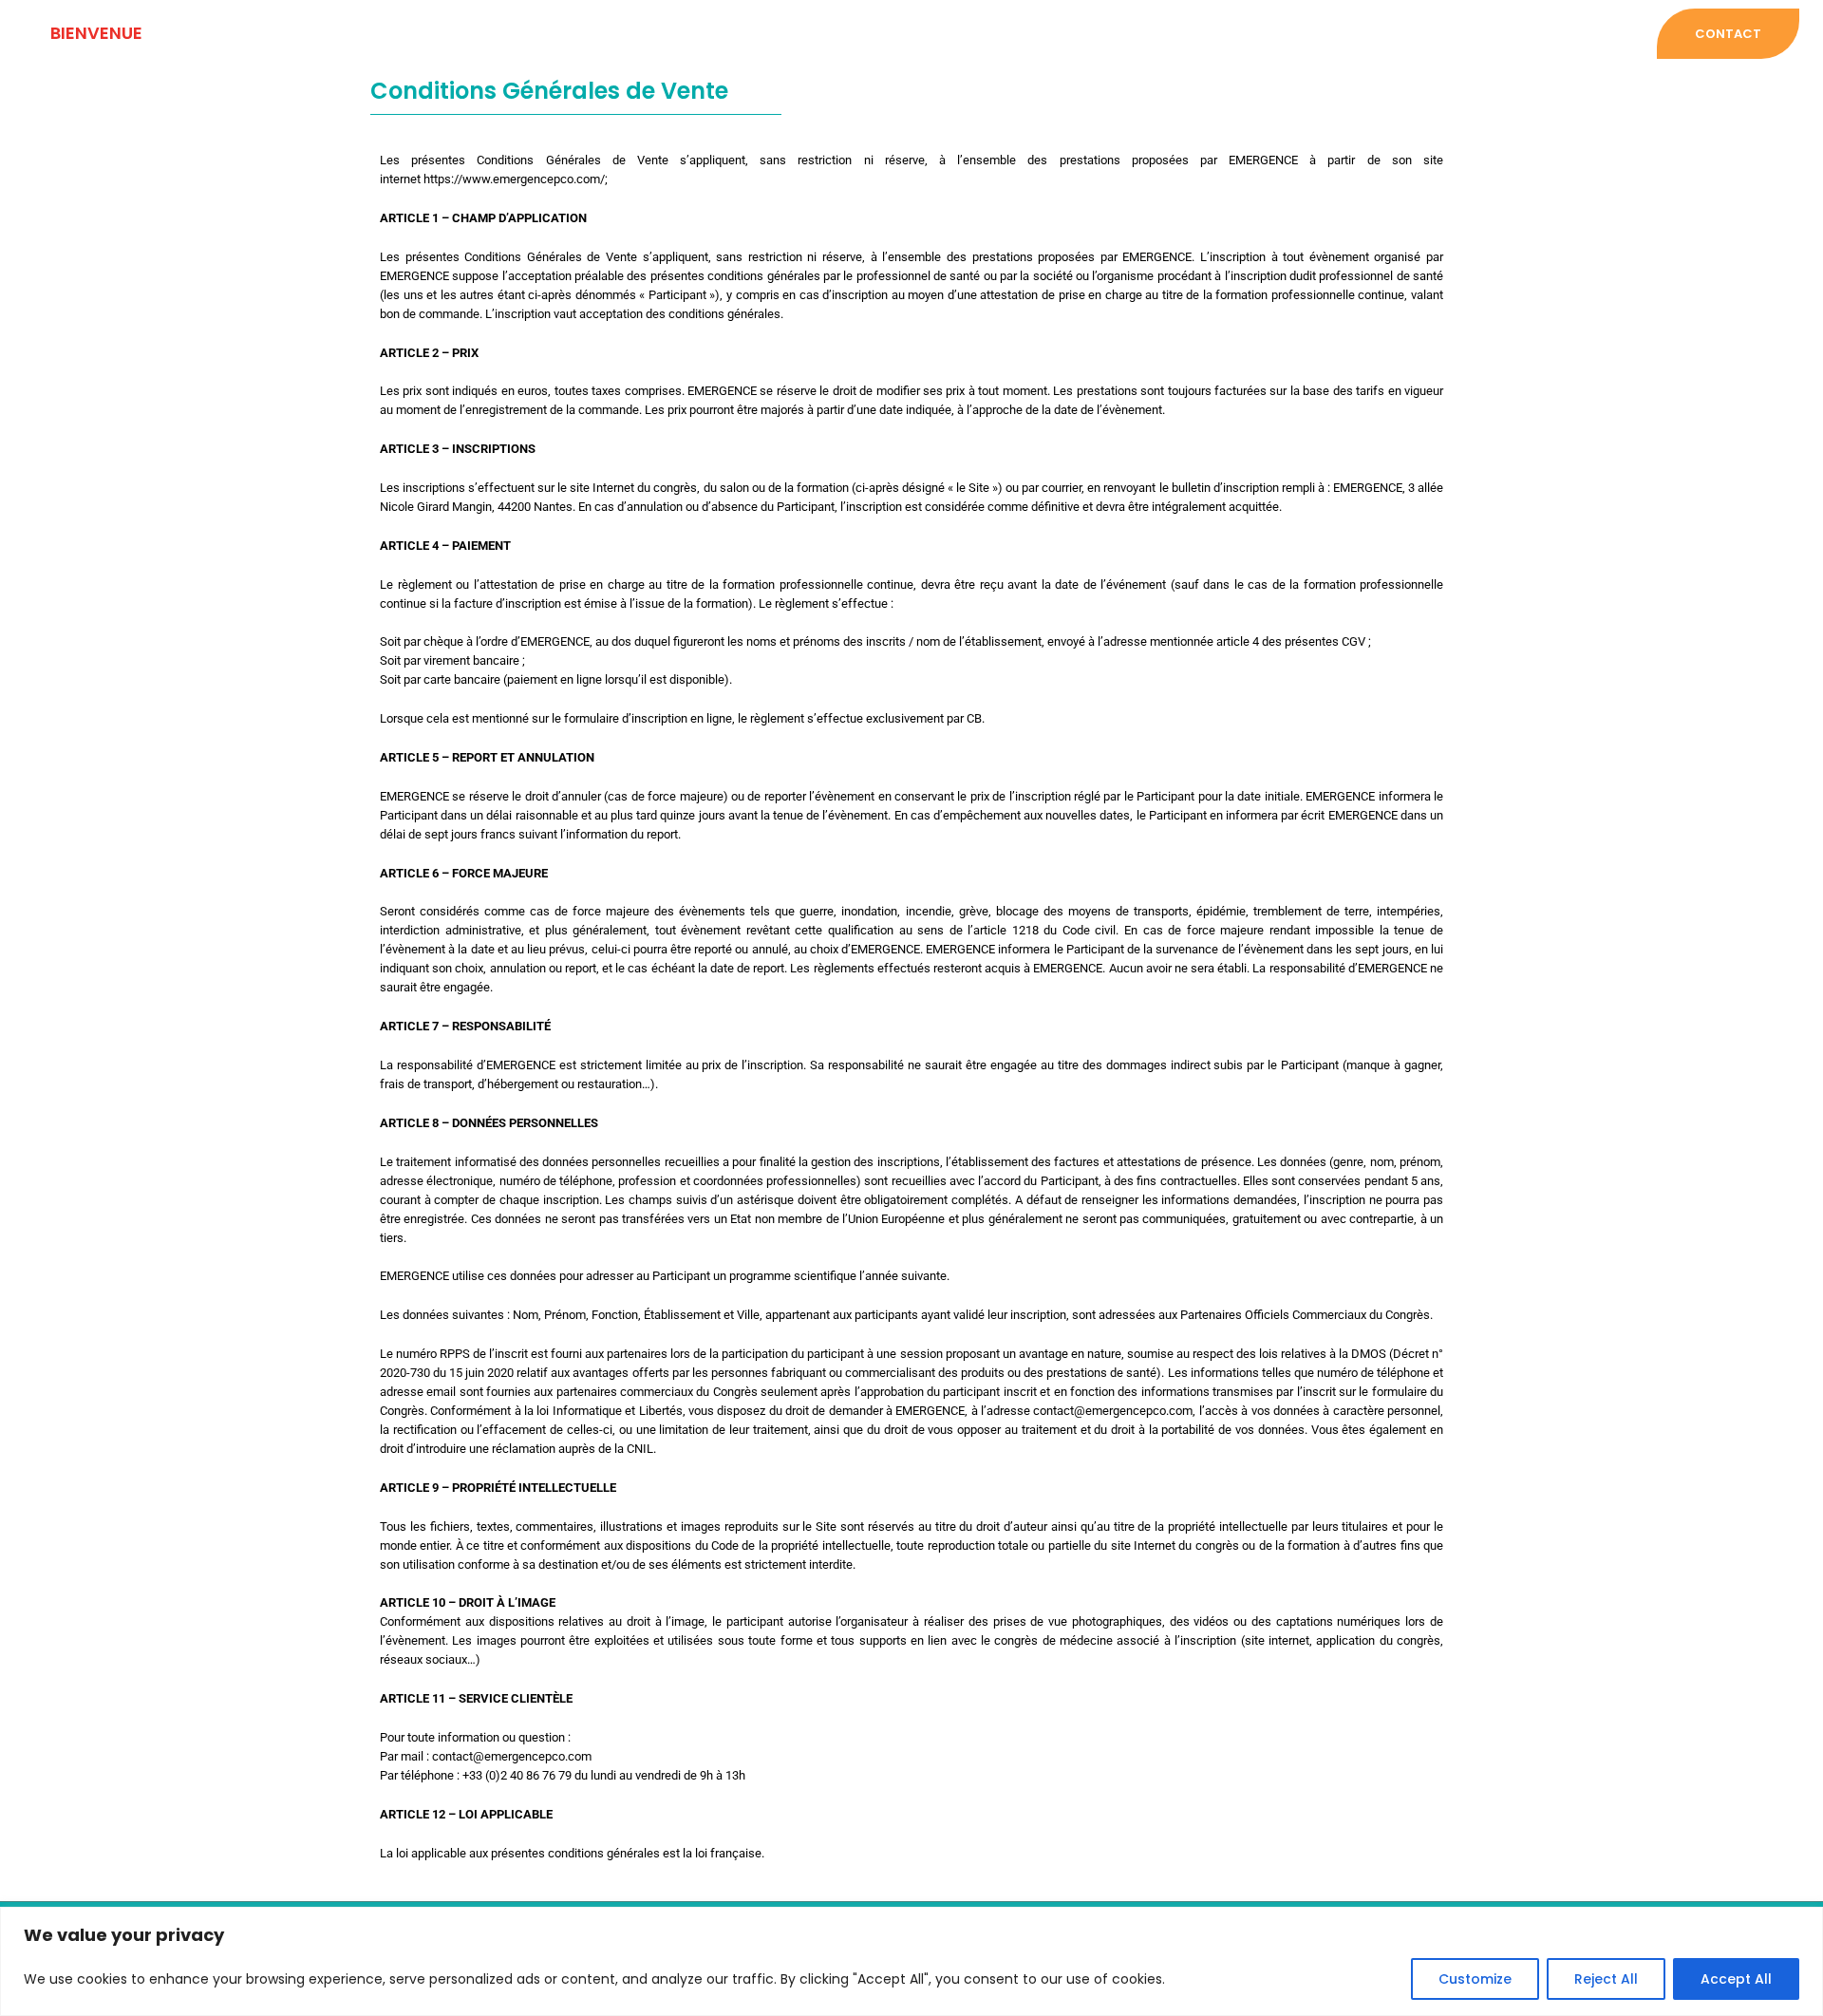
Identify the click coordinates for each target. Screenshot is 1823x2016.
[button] (1723, 34)
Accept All (1736, 1979)
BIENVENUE (96, 33)
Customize (1475, 1979)
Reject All (1606, 1979)
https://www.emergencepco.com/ (514, 179)
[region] (911, 1961)
